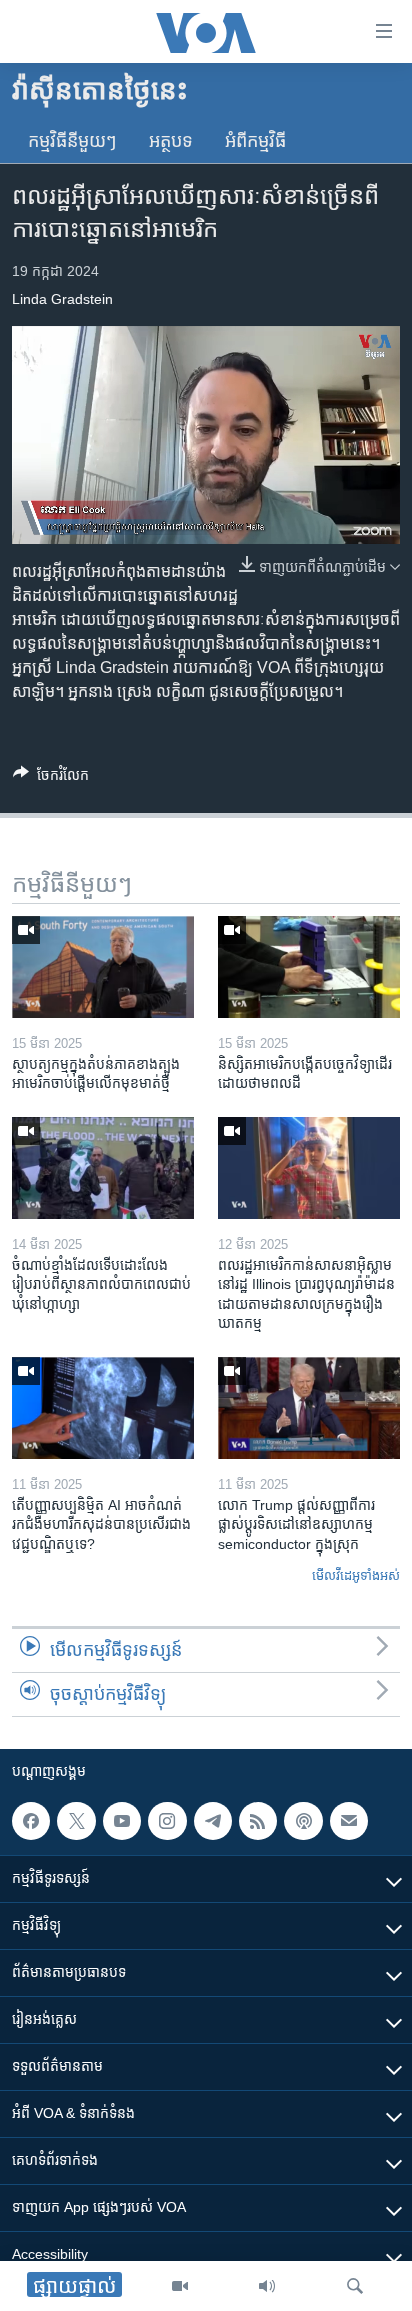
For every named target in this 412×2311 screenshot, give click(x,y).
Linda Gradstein (62, 299)
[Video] (180, 2286)
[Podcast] (303, 1821)
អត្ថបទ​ (171, 141)
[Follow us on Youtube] (122, 1821)
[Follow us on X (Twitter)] (76, 1821)
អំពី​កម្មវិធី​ (255, 141)
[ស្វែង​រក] (355, 2286)
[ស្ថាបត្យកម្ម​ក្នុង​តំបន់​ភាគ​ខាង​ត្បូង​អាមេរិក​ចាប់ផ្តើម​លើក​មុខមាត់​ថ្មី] (103, 967)
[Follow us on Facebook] (31, 1821)
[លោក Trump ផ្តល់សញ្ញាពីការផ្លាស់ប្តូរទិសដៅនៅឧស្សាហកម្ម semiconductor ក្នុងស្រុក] (309, 1408)
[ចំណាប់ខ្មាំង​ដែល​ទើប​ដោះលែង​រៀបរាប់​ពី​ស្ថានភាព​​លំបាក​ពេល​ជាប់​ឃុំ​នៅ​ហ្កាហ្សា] (103, 1168)
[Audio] (267, 2286)
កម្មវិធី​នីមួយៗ (72, 141)
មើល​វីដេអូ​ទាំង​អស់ (356, 1575)
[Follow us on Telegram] (213, 1821)
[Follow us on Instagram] (167, 1821)
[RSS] (258, 1821)
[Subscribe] (349, 1821)
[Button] (51, 778)
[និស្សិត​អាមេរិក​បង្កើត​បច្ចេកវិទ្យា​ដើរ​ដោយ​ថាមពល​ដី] (309, 967)
